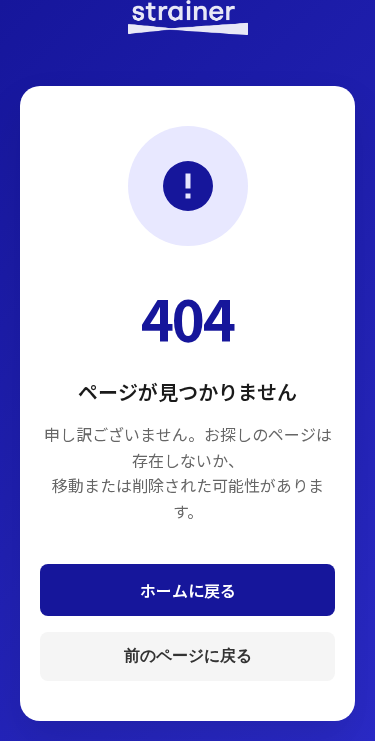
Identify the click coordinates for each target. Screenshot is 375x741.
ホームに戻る (188, 590)
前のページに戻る (188, 655)
